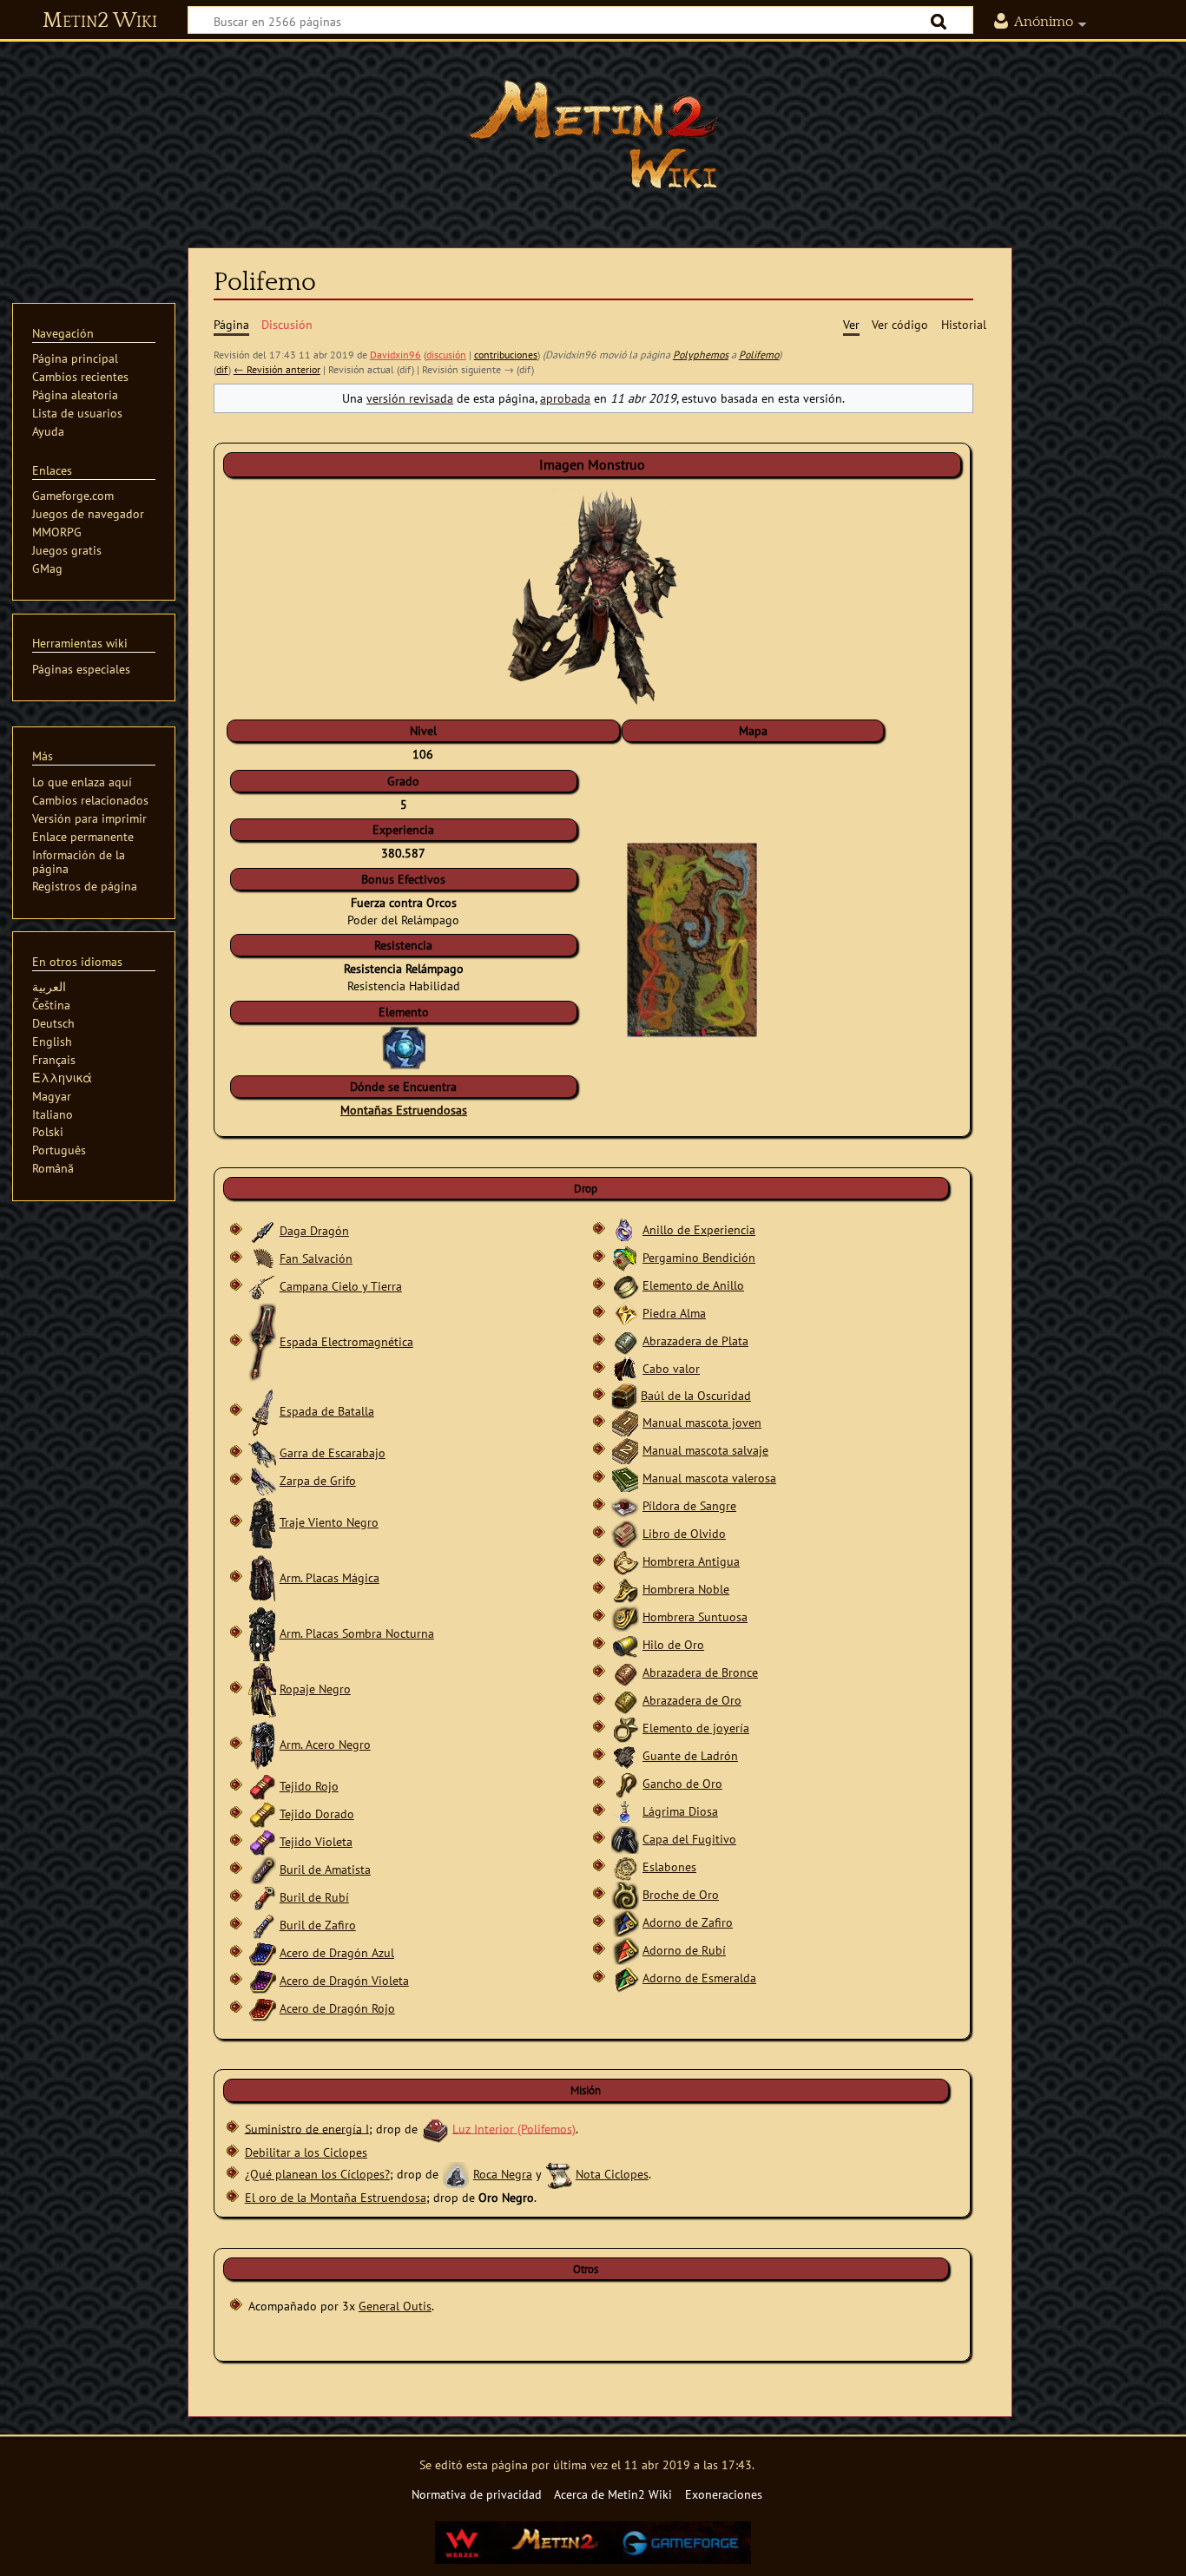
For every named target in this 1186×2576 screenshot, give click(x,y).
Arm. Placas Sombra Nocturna (357, 1633)
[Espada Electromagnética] (262, 1341)
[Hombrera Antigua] (625, 1561)
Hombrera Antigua (691, 1561)
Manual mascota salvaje (705, 1450)
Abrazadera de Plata (695, 1341)
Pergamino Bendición (699, 1257)
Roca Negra (503, 2174)
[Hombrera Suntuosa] (625, 1617)
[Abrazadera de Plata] (625, 1341)
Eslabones (669, 1866)
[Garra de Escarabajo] (262, 1452)
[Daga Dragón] (262, 1230)
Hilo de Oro (673, 1644)
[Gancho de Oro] (625, 1783)
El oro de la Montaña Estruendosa (336, 2197)
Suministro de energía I (307, 2128)
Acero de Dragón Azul (337, 1952)
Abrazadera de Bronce (700, 1672)
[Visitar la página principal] (593, 135)
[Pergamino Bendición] (625, 1257)
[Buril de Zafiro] (262, 1925)
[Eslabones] (625, 1866)
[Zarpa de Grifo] (262, 1480)
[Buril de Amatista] (262, 1869)
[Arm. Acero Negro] (262, 1744)
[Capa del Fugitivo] (625, 1839)
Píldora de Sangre (689, 1505)
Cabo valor (671, 1368)
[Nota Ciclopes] (558, 2174)
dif (222, 369)
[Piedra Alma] (625, 1313)
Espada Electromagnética (346, 1341)
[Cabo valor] (625, 1368)
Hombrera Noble (686, 1589)
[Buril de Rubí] (262, 1897)
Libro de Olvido (684, 1533)
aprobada (565, 398)
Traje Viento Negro (329, 1522)
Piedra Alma (674, 1313)
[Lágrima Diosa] (625, 1811)
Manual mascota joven (702, 1422)
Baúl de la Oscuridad (696, 1395)
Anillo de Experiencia (699, 1229)
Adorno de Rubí (684, 1950)
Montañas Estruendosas (404, 1110)
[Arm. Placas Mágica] (262, 1577)
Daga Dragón (314, 1230)
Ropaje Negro (315, 1689)
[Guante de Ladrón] (625, 1755)
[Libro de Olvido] (625, 1533)
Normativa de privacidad (477, 2494)
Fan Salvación (316, 1258)
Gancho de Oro (682, 1783)
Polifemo (759, 355)
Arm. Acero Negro (325, 1744)
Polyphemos (701, 355)
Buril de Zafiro (318, 1925)
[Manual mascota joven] (625, 1422)
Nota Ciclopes (612, 2174)
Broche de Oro (681, 1894)
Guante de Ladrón (690, 1755)
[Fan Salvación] (262, 1258)
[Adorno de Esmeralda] (625, 1978)
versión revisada (410, 398)
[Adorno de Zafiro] (625, 1922)
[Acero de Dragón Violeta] (262, 1980)
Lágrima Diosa (680, 1811)
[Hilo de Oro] (625, 1644)
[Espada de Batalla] (262, 1411)
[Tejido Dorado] (262, 1814)
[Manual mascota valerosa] (625, 1478)
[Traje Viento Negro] (262, 1522)
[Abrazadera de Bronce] (625, 1672)
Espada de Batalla (327, 1411)
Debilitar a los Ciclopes (306, 2152)
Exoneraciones (724, 2494)
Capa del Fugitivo (689, 1839)
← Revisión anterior (277, 369)
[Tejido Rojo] (262, 1786)
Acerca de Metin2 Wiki (613, 2494)
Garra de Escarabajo (333, 1452)
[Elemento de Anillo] (625, 1285)
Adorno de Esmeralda (699, 1978)
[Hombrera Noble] (625, 1589)
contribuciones (506, 355)
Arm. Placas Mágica (329, 1577)
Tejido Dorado (317, 1814)
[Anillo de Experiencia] (625, 1229)
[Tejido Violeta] (262, 1841)
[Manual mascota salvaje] (625, 1450)
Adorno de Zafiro (688, 1922)
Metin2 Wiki (100, 21)
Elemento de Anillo (693, 1285)
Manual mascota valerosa (709, 1478)
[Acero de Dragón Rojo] (262, 2008)
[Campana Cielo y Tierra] (262, 1286)
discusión (446, 355)
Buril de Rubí (314, 1897)
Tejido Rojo (309, 1786)
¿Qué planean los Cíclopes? (317, 2174)
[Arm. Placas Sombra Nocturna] (262, 1633)
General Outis (395, 2306)
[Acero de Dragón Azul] (262, 1952)
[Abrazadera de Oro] (625, 1700)
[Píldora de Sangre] (625, 1505)
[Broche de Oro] (625, 1894)
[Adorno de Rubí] (625, 1950)
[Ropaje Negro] (262, 1689)
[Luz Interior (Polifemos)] (435, 2128)
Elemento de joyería (696, 1728)
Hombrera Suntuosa (695, 1617)
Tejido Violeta (316, 1841)
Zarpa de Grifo (318, 1480)
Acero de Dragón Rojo (337, 2008)
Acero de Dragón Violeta (344, 1980)
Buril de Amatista (325, 1869)
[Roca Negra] (456, 2174)
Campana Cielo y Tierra (341, 1286)
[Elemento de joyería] (625, 1728)
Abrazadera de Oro (692, 1700)
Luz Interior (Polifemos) (514, 2128)
